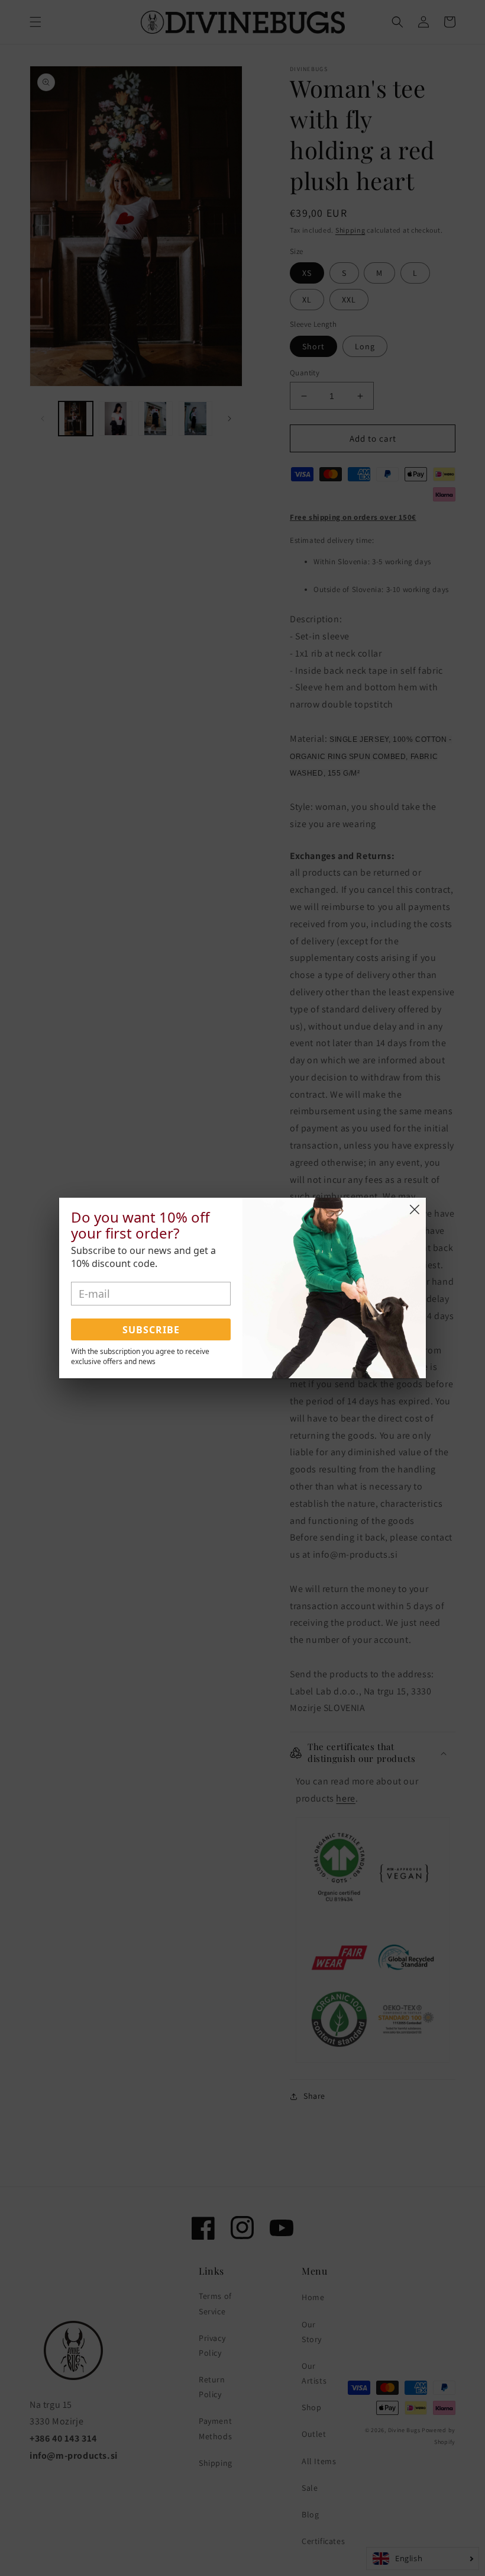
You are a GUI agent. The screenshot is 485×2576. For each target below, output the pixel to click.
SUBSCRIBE (151, 1330)
